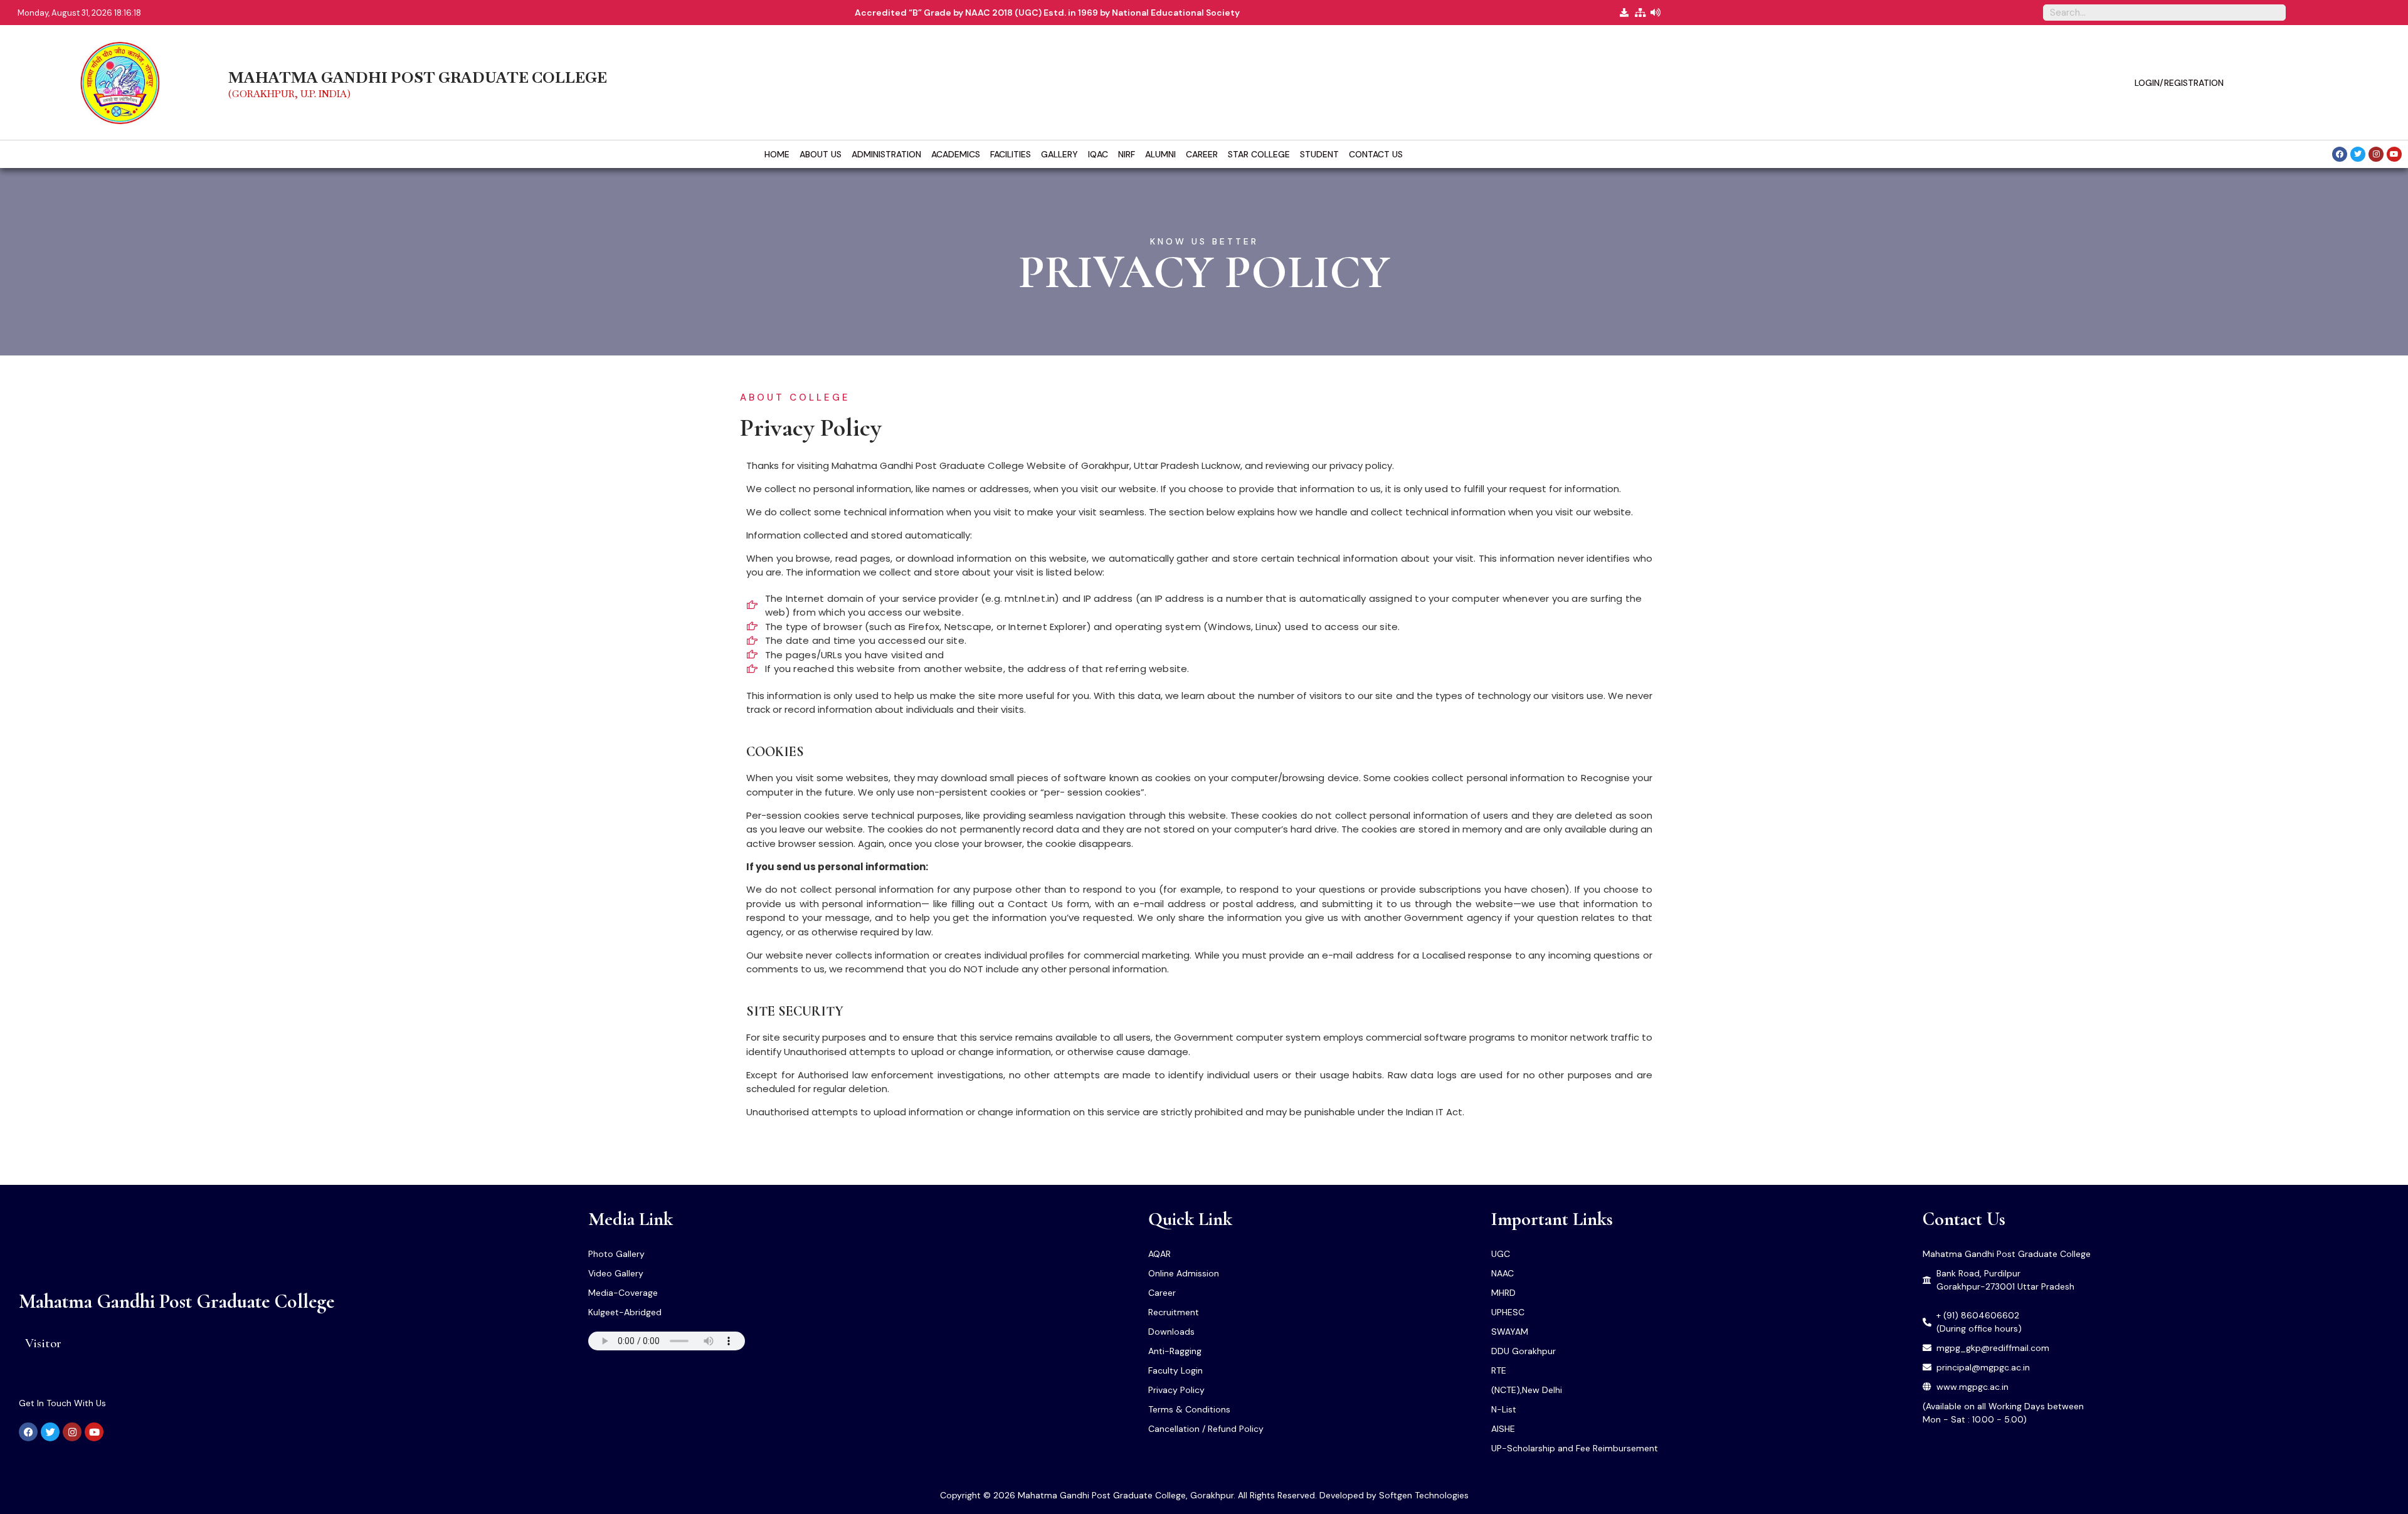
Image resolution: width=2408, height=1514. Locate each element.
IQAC (1098, 154)
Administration (886, 154)
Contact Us (1376, 154)
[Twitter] (2358, 154)
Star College (1259, 154)
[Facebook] (2340, 154)
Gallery (1059, 154)
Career (1202, 154)
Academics (956, 154)
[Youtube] (2394, 154)
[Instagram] (2376, 154)
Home (777, 154)
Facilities (1011, 154)
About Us (821, 154)
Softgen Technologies (1424, 1495)
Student (1319, 154)
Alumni (1160, 154)
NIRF (1127, 154)
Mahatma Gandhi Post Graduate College (177, 1301)
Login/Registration (2179, 83)
